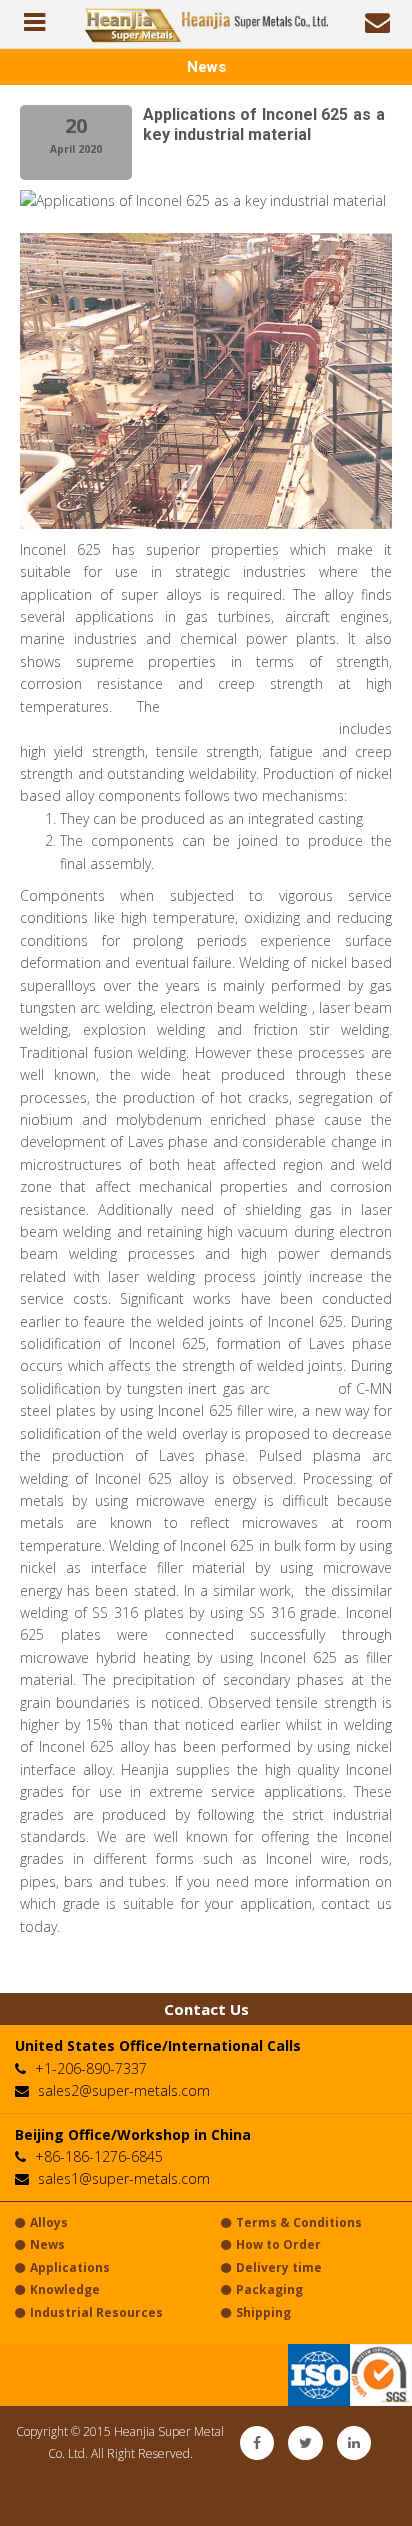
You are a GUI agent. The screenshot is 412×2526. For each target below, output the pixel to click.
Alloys (49, 2222)
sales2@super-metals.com (124, 2090)
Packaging (269, 2289)
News (47, 2244)
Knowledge (65, 2289)
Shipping (263, 2312)
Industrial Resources (96, 2312)
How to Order (278, 2244)
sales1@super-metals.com (124, 2178)
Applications (70, 2267)
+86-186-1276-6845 (99, 2156)
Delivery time (279, 2267)
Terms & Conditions (299, 2222)
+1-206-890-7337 (91, 2068)
